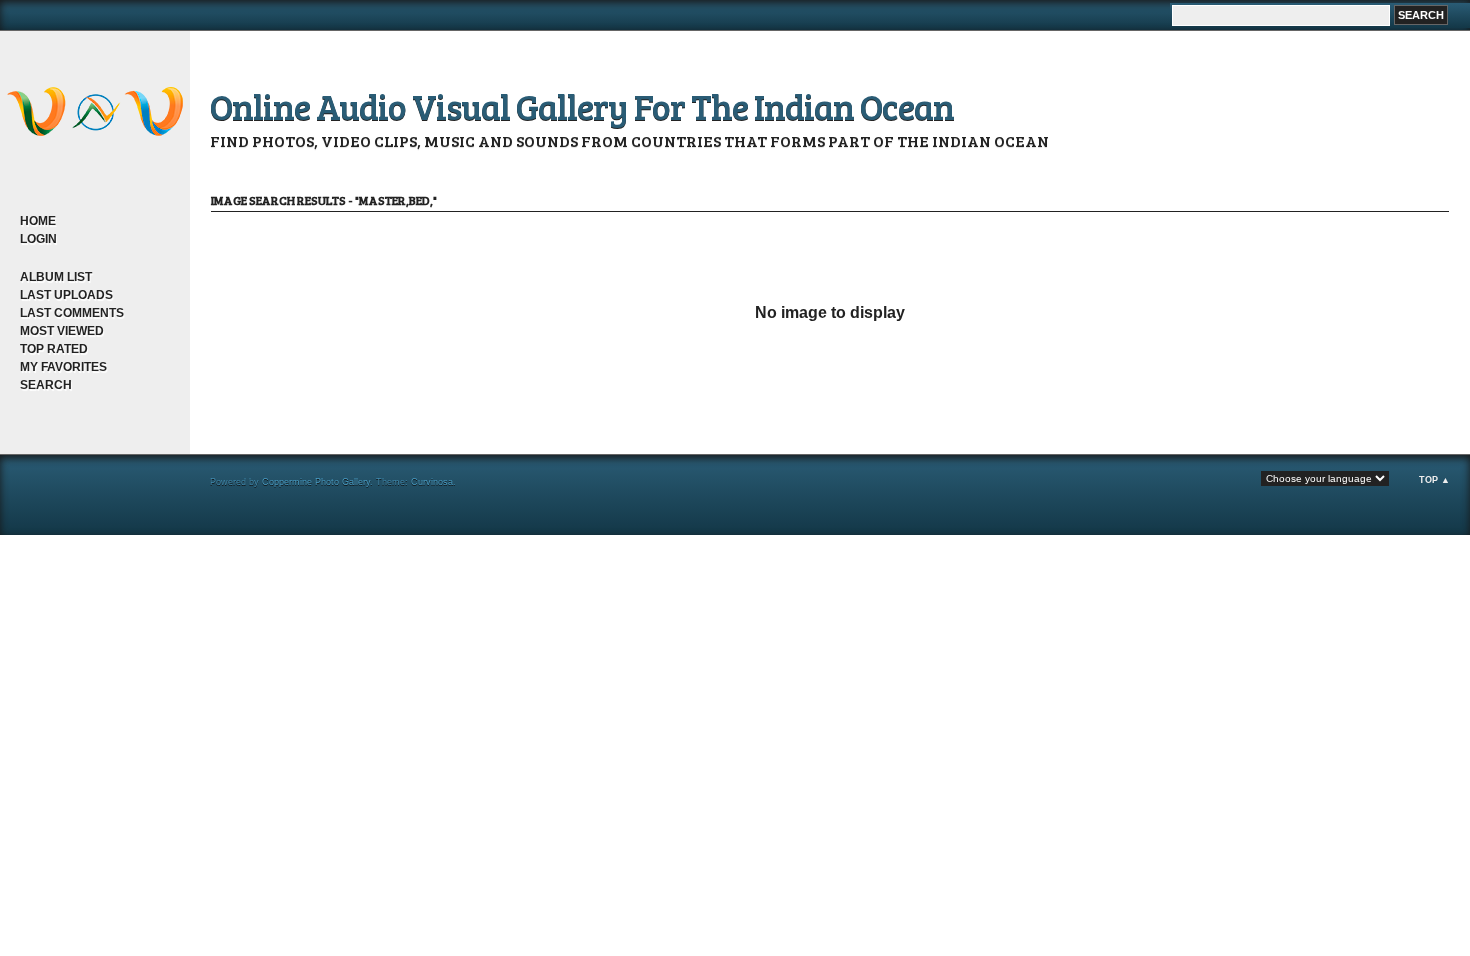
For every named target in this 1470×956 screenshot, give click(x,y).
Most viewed (62, 331)
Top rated (54, 349)
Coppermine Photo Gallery (316, 482)
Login (38, 239)
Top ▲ (1434, 480)
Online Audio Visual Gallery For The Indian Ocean (582, 105)
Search (46, 385)
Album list (56, 277)
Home (38, 221)
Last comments (72, 313)
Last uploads (66, 295)
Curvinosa (432, 482)
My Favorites (63, 367)
